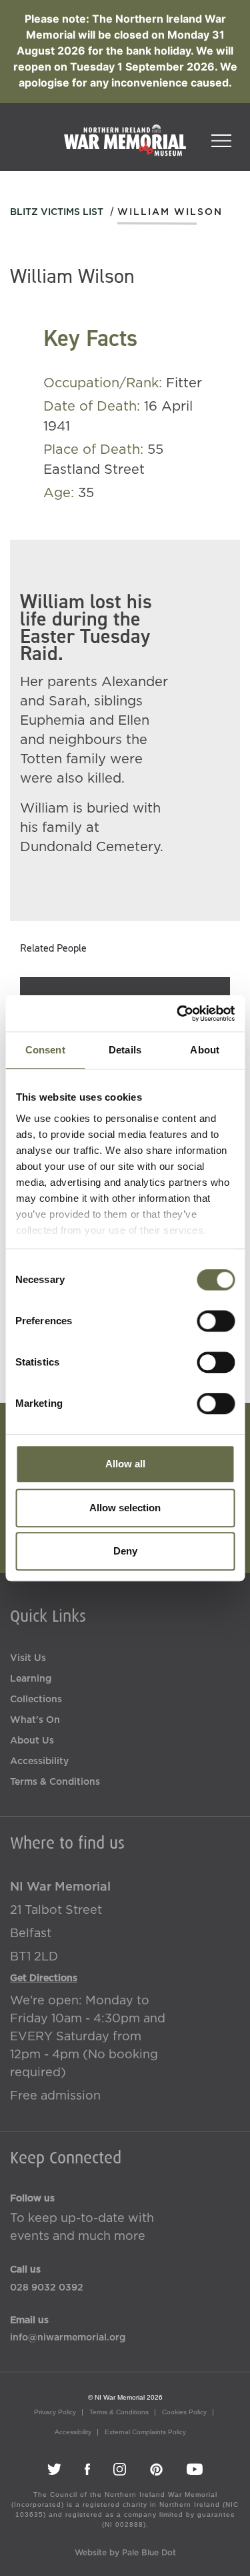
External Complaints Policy (145, 2432)
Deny (125, 1551)
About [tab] (205, 1050)
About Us (32, 1741)
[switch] (216, 1321)
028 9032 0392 (47, 2288)
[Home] (125, 147)
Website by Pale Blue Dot (125, 2553)
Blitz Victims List (57, 212)
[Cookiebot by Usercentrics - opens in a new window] (178, 1013)
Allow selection (125, 1508)
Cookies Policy (184, 2412)
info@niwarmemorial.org (68, 2338)
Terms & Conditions (55, 1782)
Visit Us (28, 1658)
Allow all (125, 1464)
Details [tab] (125, 1050)
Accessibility (39, 1761)
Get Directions (44, 1978)
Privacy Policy (55, 2412)
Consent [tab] (45, 1050)
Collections (36, 1700)
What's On (35, 1720)
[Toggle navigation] (221, 136)
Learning (31, 1679)
